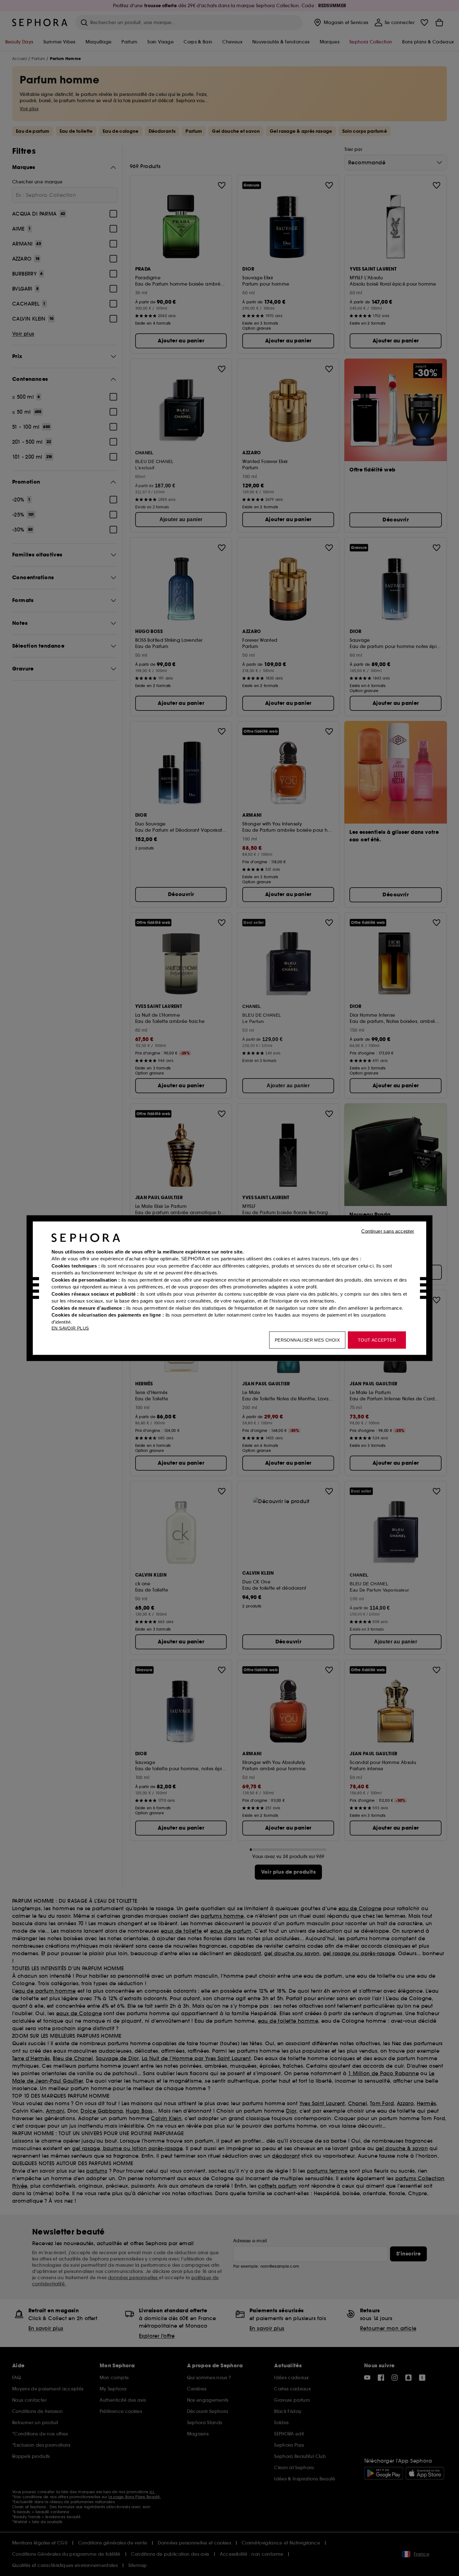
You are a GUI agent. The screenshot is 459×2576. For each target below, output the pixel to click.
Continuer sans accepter (388, 1231)
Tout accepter (377, 1340)
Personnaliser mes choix (307, 1340)
